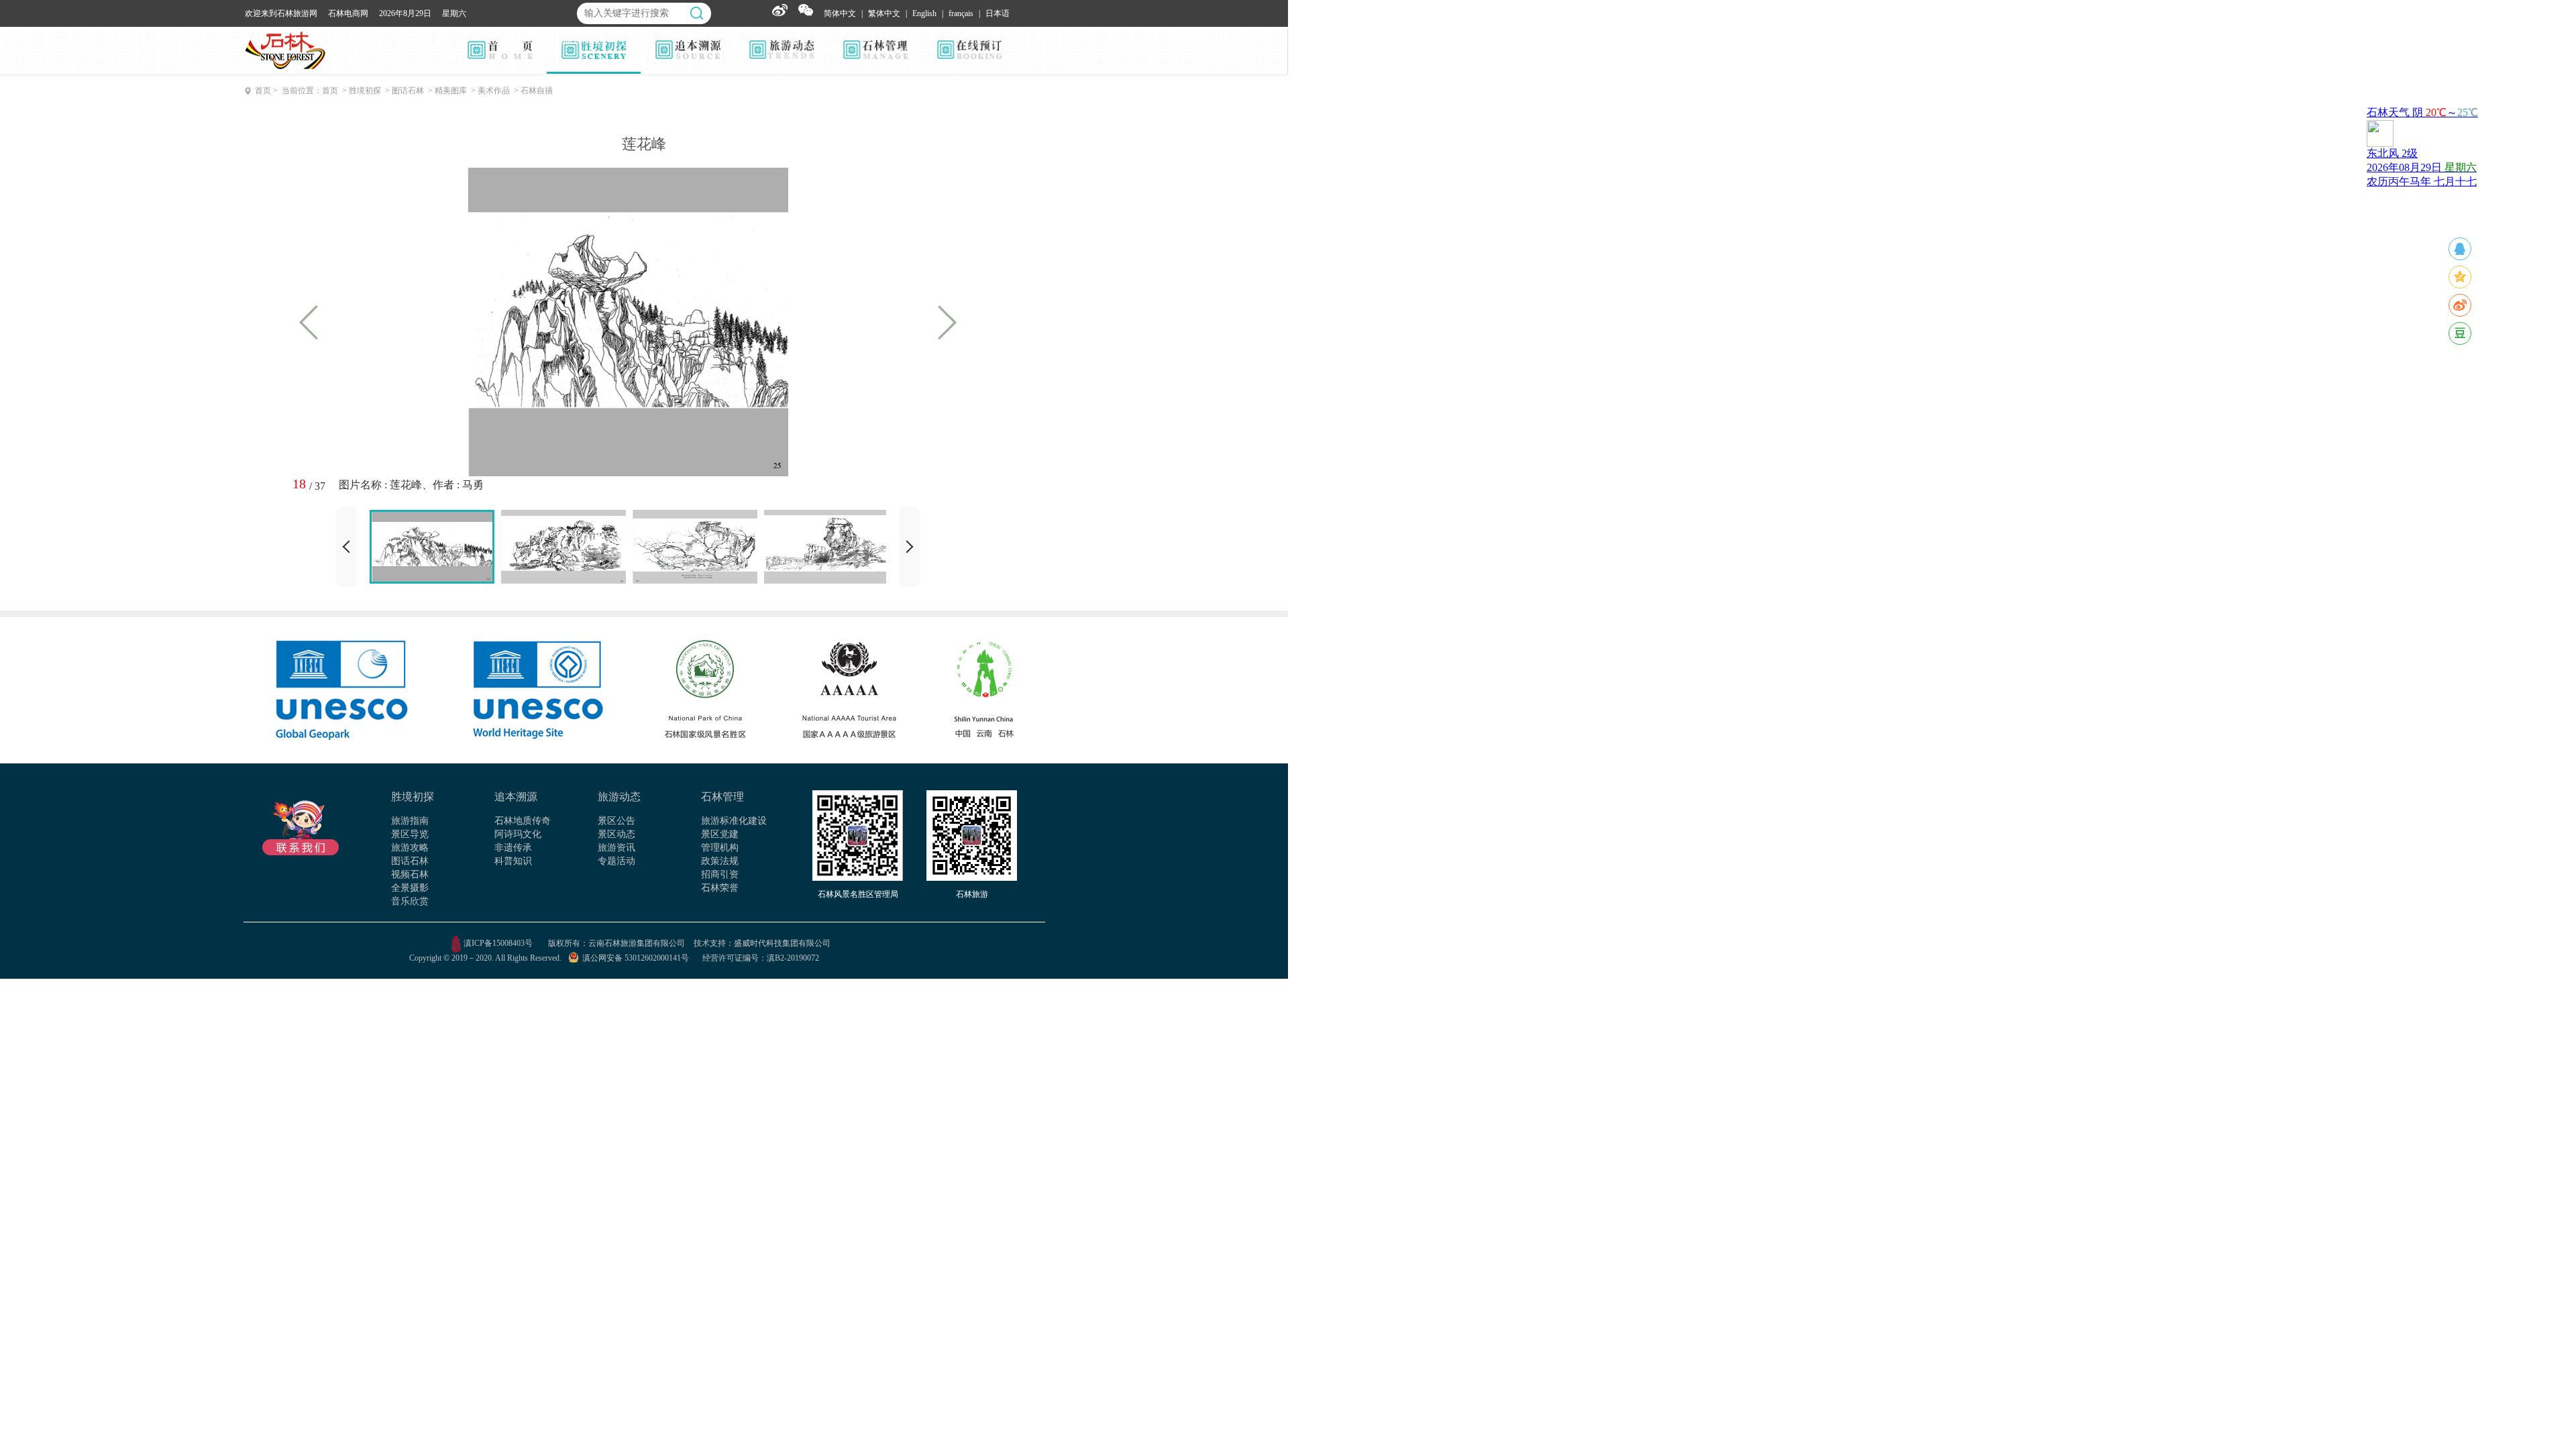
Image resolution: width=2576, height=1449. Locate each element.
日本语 (998, 13)
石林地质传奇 (523, 821)
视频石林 (410, 874)
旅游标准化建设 (734, 821)
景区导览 (410, 834)
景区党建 (720, 834)
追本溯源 (516, 797)
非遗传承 (513, 848)
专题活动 (616, 861)
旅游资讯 (616, 848)
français (961, 13)
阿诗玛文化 (518, 834)
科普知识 (513, 861)
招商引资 (720, 874)
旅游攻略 (410, 848)
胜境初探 (413, 797)
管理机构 (720, 848)
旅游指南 (410, 821)
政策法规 (720, 861)
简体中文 (840, 13)
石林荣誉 (720, 888)
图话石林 (410, 861)
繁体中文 (884, 13)
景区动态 (616, 834)
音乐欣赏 (410, 901)
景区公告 (616, 821)
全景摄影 (410, 888)
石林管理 (722, 797)
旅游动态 (619, 797)
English (924, 13)
